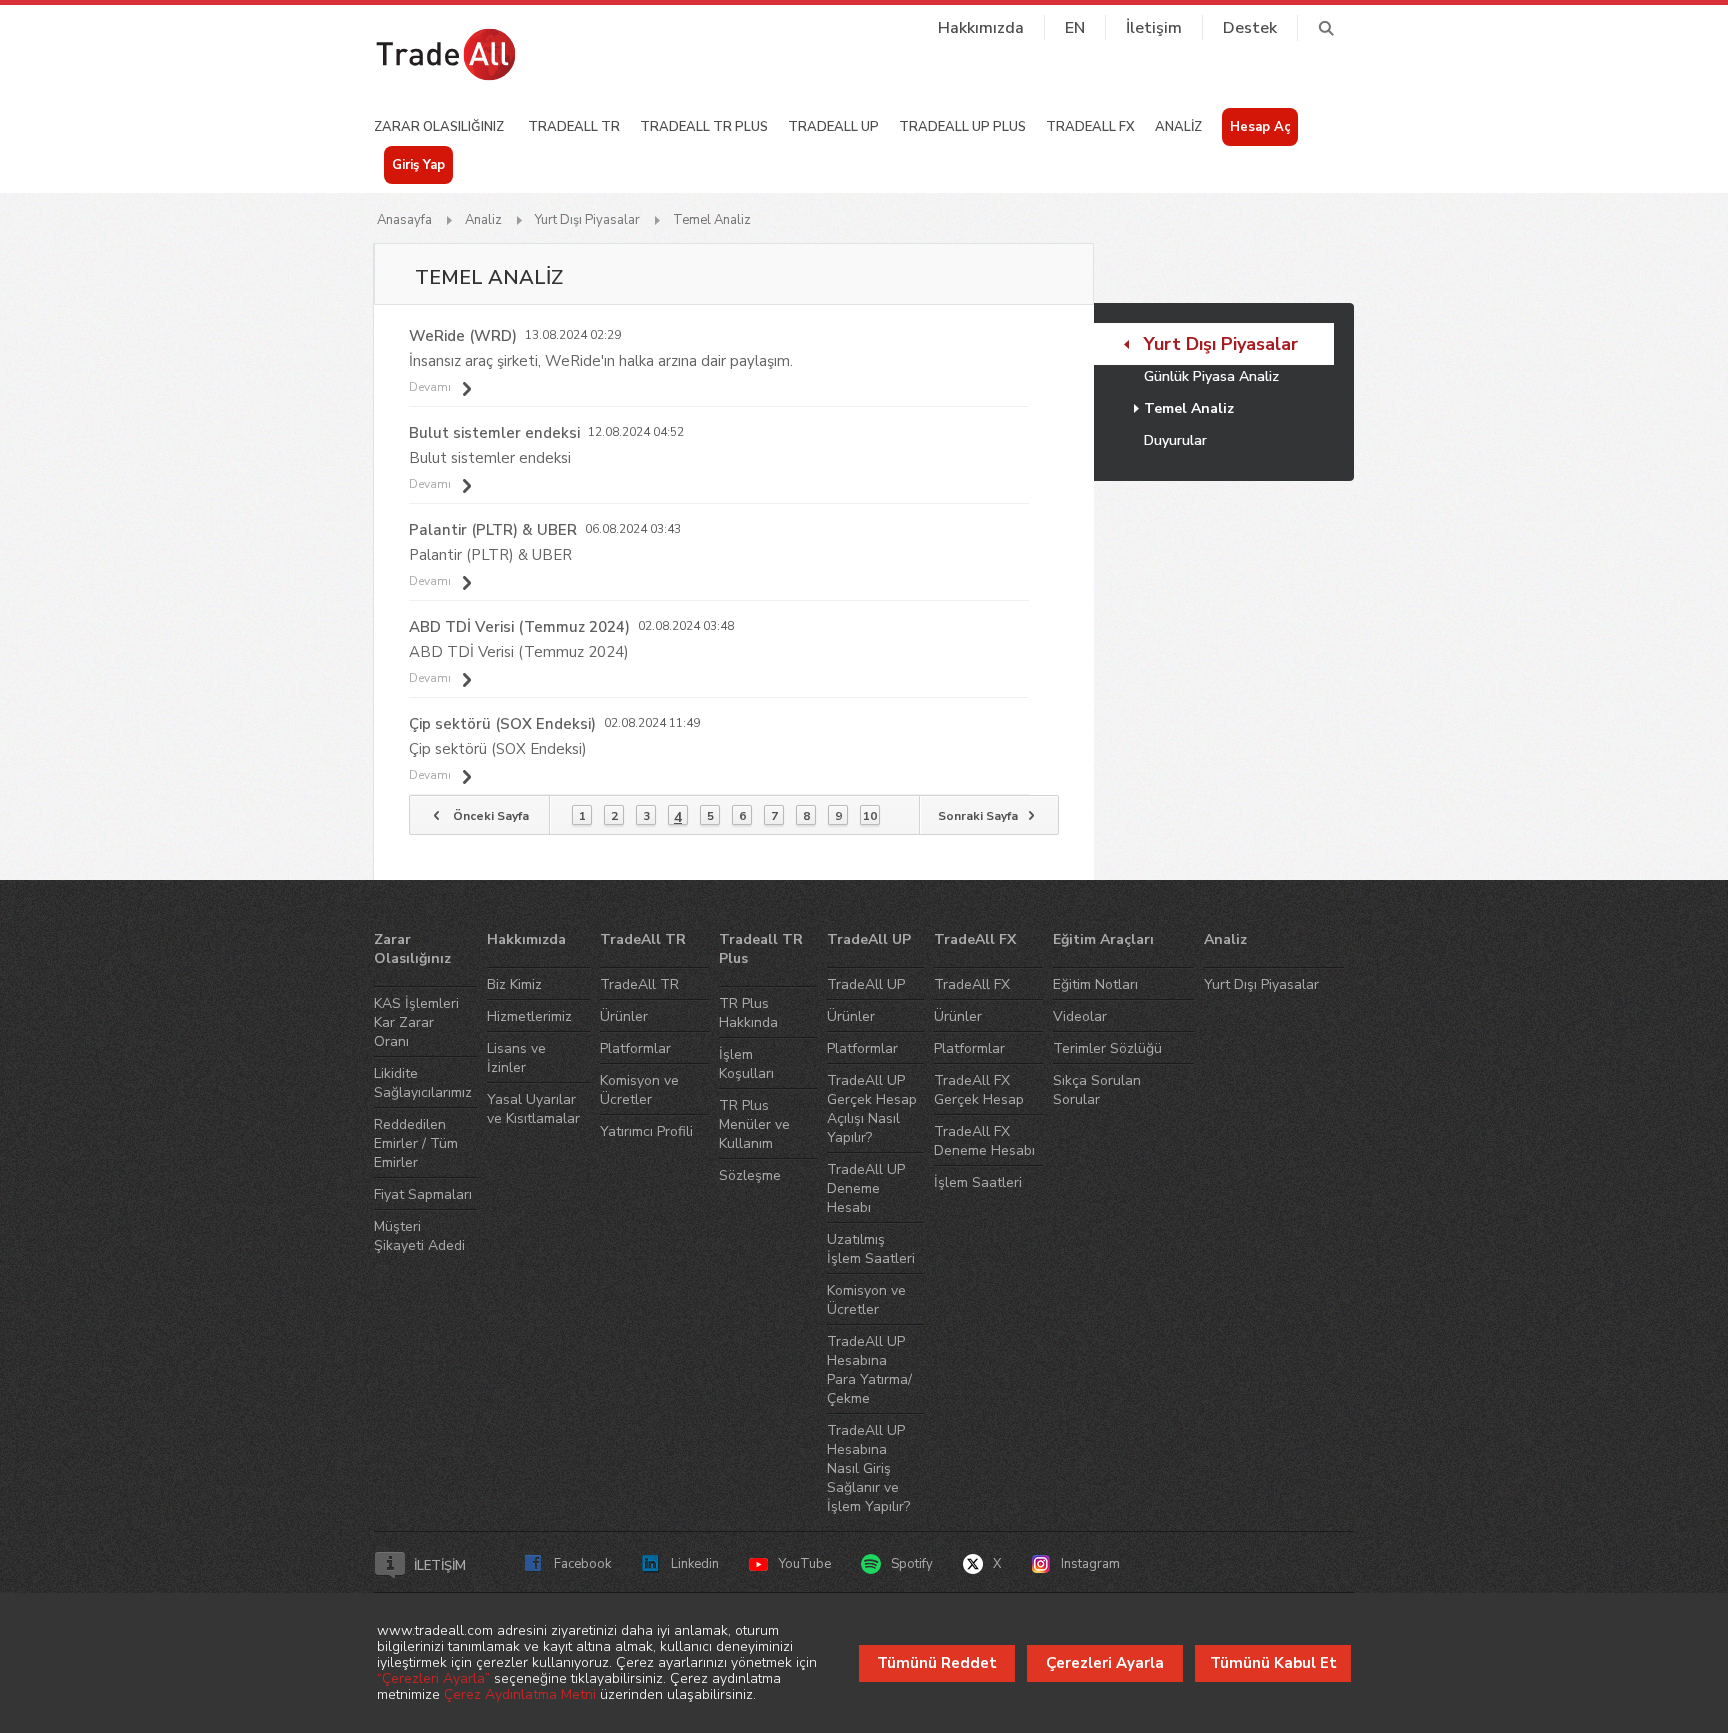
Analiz (483, 220)
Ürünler (624, 1016)
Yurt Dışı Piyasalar (587, 220)
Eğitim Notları (1095, 984)
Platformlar (635, 1048)
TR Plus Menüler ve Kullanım (754, 1124)
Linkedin (695, 1564)
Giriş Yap (418, 165)
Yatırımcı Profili (646, 1131)
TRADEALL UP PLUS (962, 127)
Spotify (912, 1564)
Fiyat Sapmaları (423, 1194)
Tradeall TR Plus (761, 949)
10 (870, 816)
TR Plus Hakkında (748, 1013)
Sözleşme (750, 1175)
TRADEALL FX (1090, 127)
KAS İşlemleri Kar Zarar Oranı (416, 1022)
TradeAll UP (869, 939)
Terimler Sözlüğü (1107, 1048)
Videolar (1080, 1016)
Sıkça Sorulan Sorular (1097, 1090)
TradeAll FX (975, 939)
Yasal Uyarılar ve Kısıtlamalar (533, 1109)
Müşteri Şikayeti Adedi (419, 1236)
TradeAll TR (643, 939)
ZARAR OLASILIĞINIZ (439, 127)
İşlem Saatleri (978, 1182)
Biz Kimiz (514, 984)
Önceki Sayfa (491, 816)
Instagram (1090, 1564)
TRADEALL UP (833, 127)
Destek (1250, 28)
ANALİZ (1178, 127)
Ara (1325, 28)
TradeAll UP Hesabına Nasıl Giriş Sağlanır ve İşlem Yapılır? (868, 1468)
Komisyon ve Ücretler (639, 1090)
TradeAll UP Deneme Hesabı (866, 1188)
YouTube (805, 1564)
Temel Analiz (712, 220)
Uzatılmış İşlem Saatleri (871, 1249)
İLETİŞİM (440, 1566)
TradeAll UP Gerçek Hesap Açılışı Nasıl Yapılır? (872, 1109)
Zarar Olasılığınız (412, 949)
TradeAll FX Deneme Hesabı (984, 1141)
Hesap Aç (1260, 127)
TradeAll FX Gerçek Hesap (979, 1090)
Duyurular (1175, 440)
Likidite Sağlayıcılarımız (423, 1083)
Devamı (430, 388)
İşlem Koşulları (746, 1064)
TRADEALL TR (574, 127)
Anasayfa (404, 220)
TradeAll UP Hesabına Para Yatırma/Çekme (869, 1370)
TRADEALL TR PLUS (704, 127)
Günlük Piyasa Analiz (1211, 376)
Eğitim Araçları (1103, 939)
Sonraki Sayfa (978, 816)
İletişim (1154, 28)
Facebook (582, 1564)
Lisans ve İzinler (516, 1058)
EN (1075, 28)
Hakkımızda (981, 28)
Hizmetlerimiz (529, 1016)
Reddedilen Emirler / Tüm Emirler (416, 1143)
